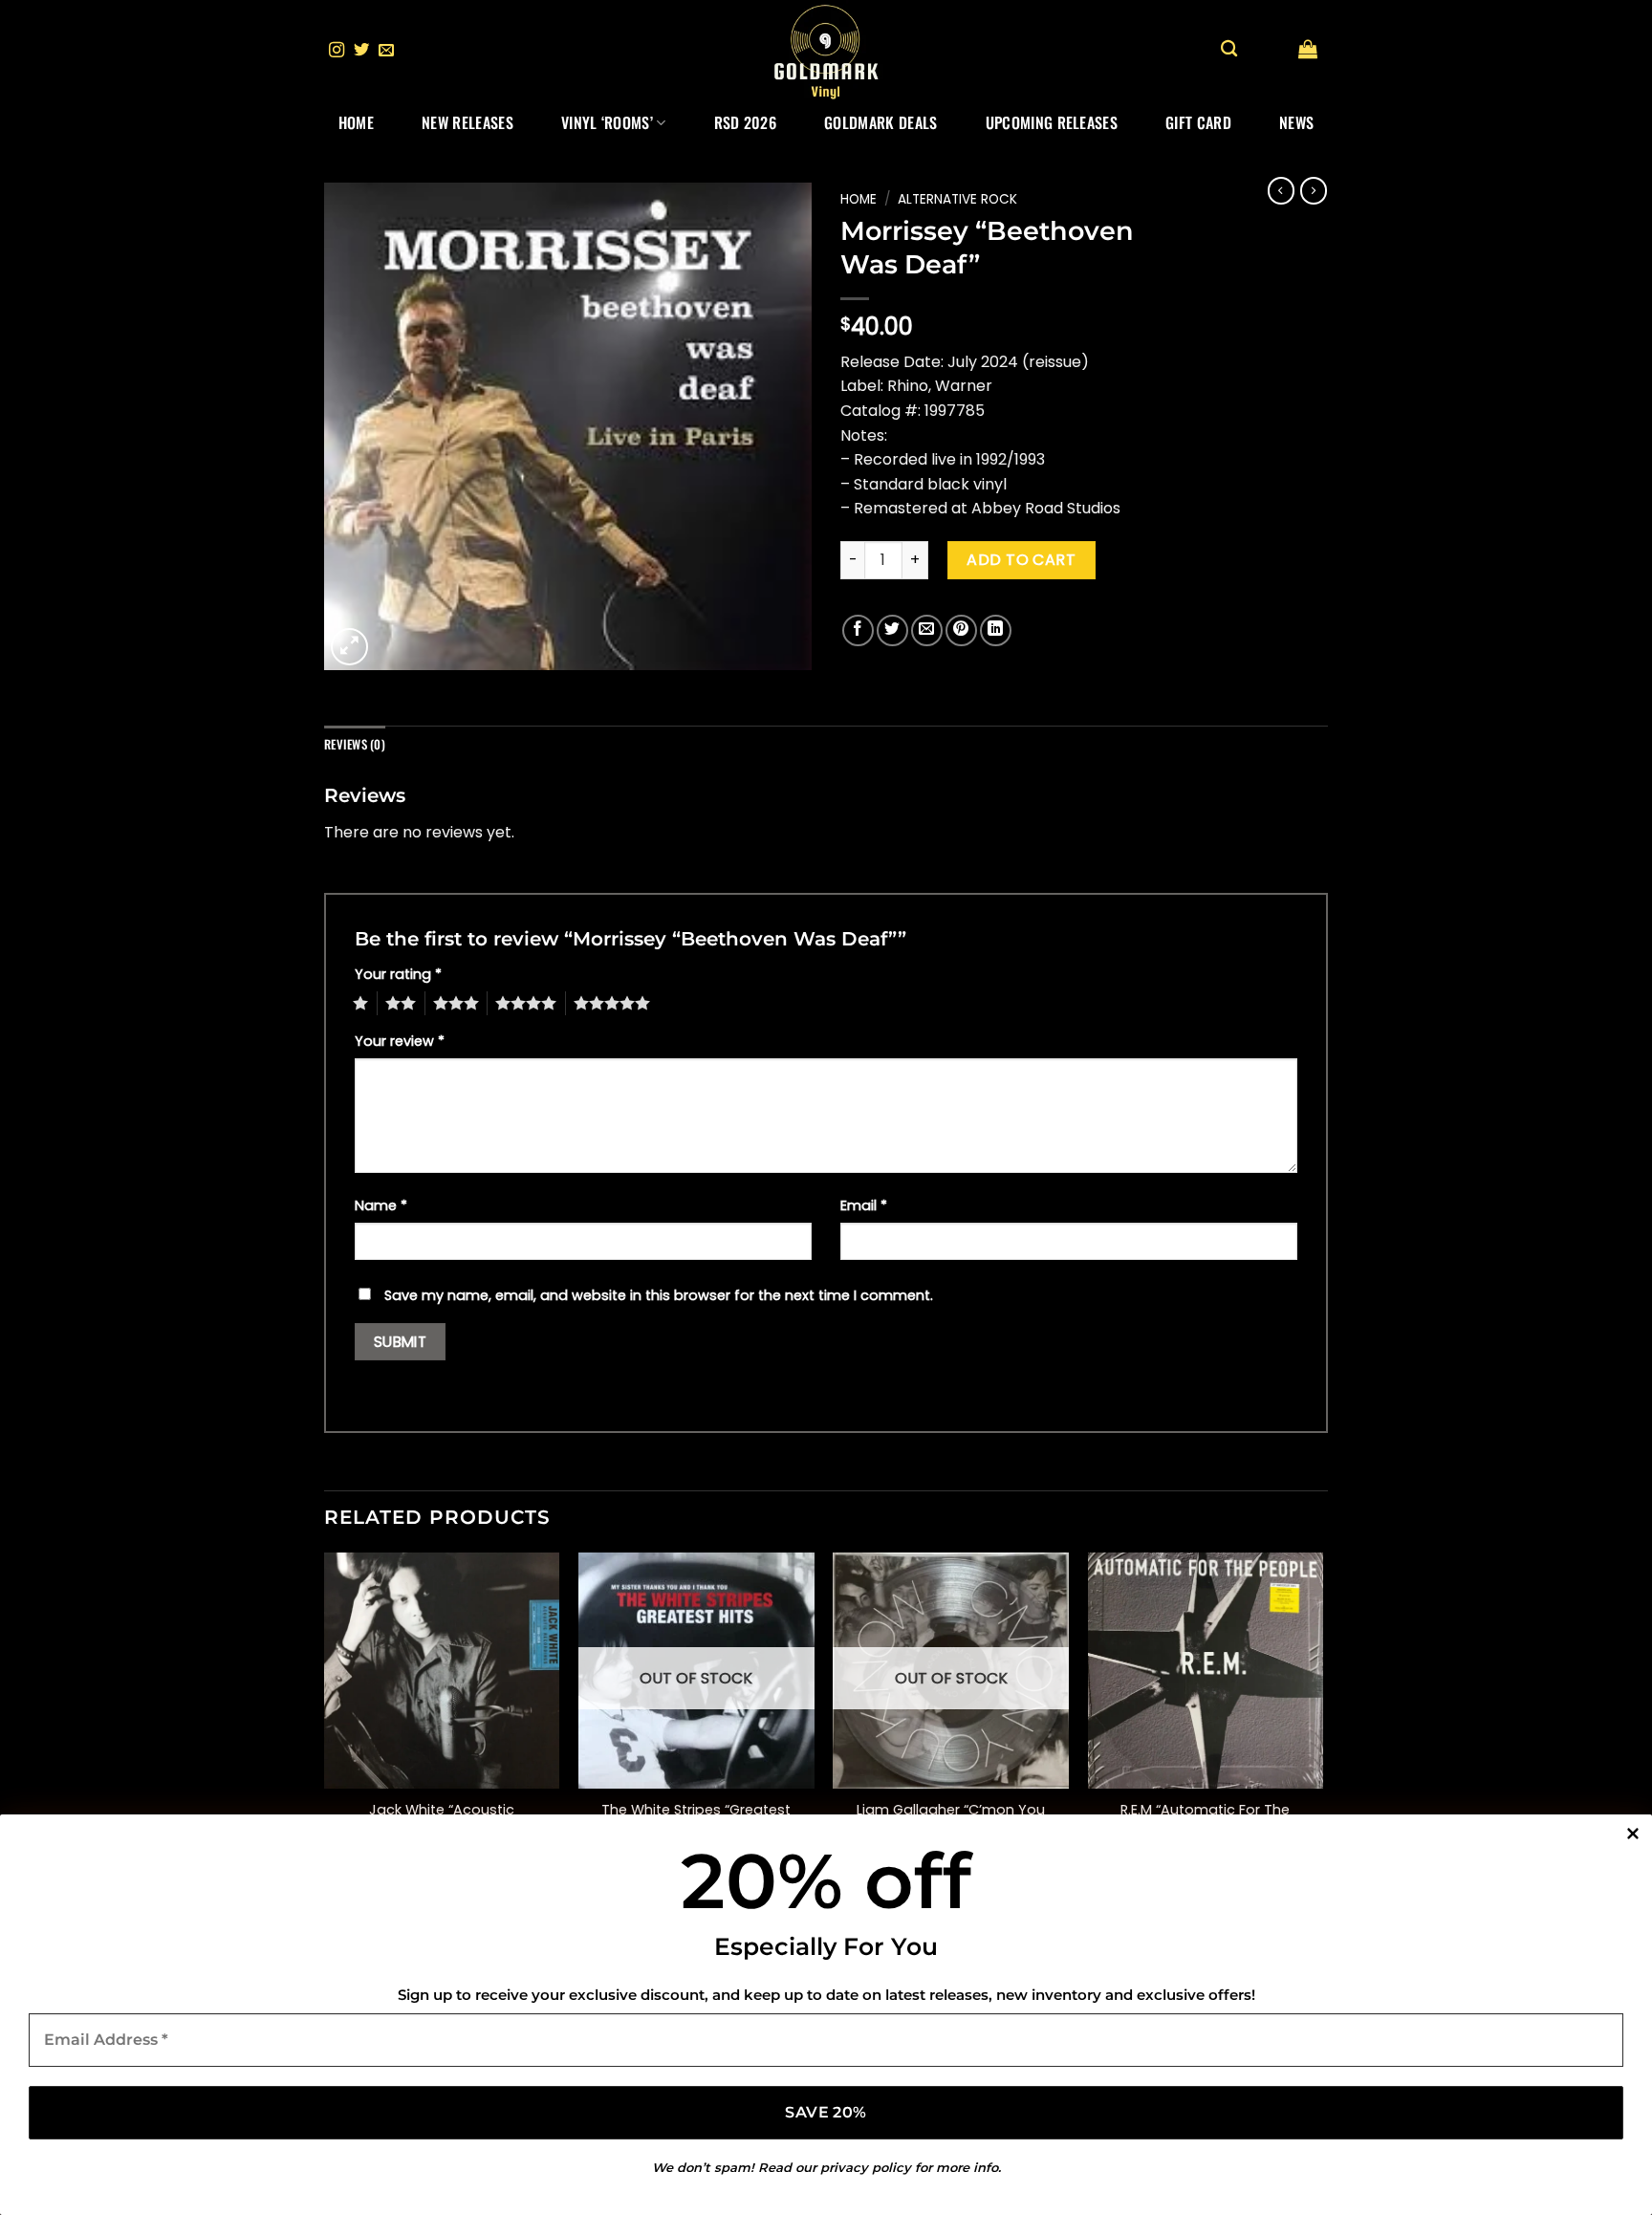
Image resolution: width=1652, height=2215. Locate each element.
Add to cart (1021, 560)
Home (356, 122)
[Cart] (1308, 49)
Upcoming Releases (1052, 122)
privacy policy (866, 2167)
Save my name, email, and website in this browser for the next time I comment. (659, 1295)
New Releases (467, 122)
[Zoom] (349, 647)
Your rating (398, 974)
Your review (400, 1041)
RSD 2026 (746, 122)
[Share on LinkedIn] (996, 630)
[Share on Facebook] (858, 630)
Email (864, 1205)
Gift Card (1198, 122)
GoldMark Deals (880, 122)
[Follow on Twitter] (361, 51)
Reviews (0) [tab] (355, 744)
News (1296, 122)
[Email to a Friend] (927, 630)
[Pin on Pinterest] (961, 630)
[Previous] (325, 1720)
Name (381, 1205)
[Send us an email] (386, 51)
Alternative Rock (957, 199)
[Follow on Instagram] (337, 51)
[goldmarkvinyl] (826, 51)
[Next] (1322, 1720)
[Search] (1229, 49)
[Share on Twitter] (892, 630)
